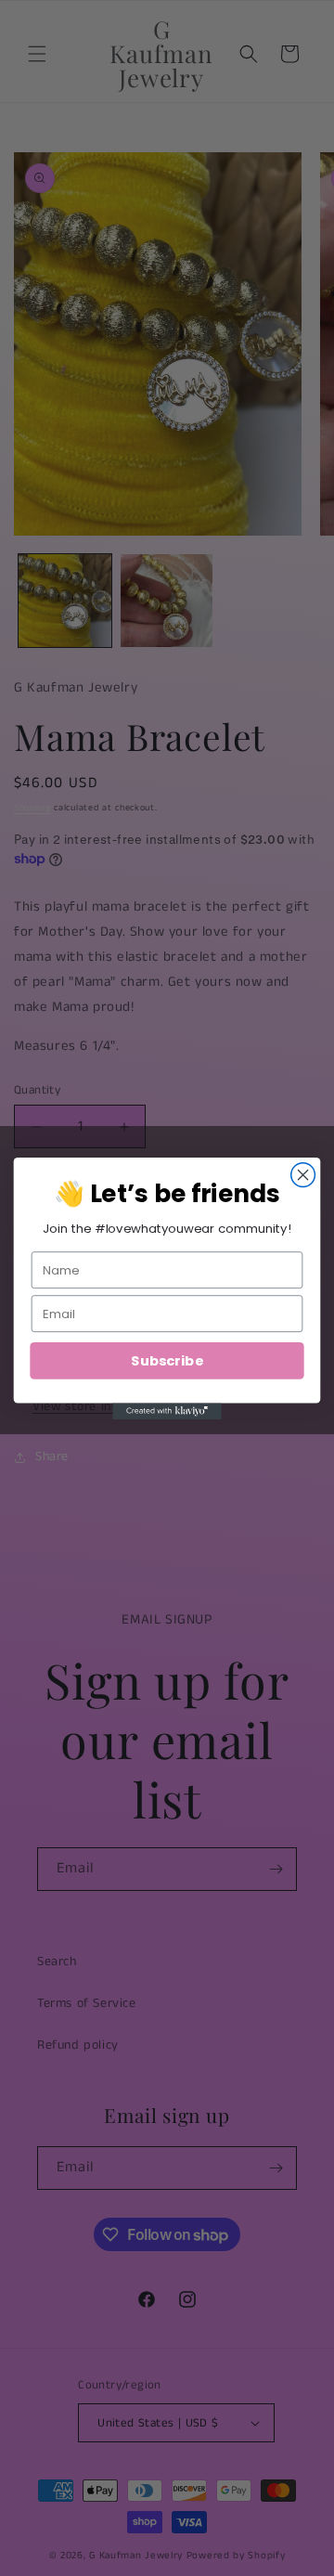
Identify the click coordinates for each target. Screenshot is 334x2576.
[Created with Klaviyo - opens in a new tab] (167, 1411)
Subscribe (167, 1360)
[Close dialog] (303, 1174)
